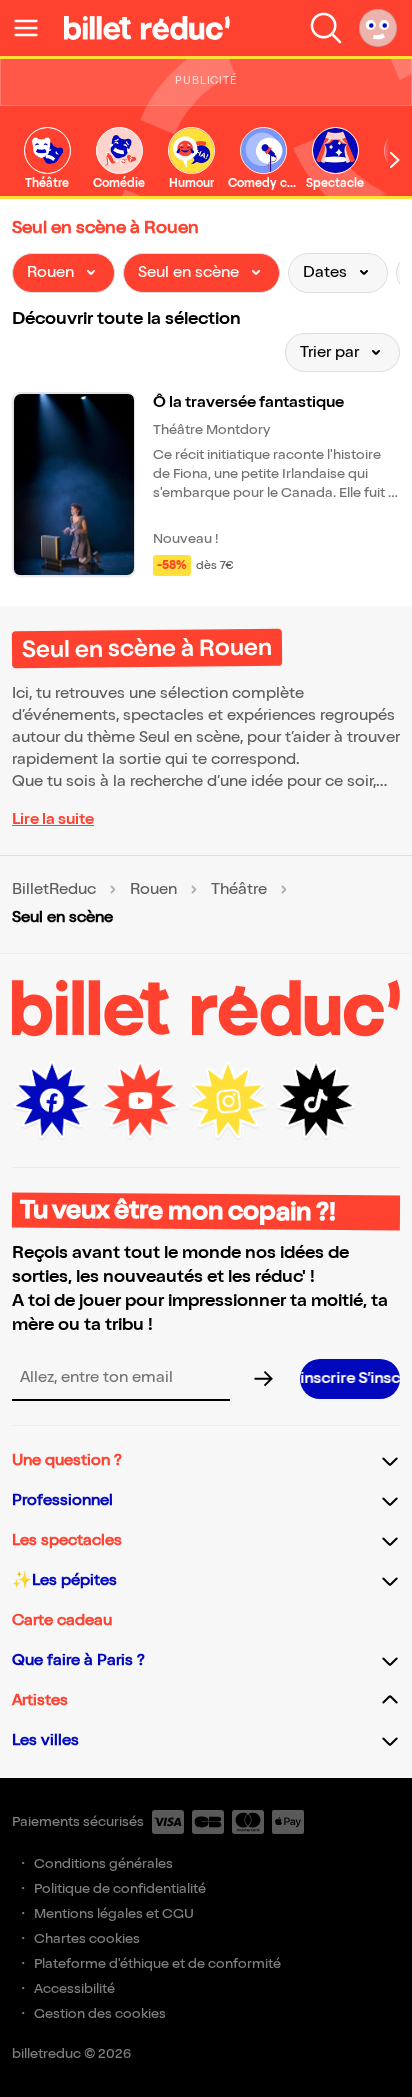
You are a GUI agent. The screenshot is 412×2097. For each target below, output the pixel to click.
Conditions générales (103, 1863)
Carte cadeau (62, 1620)
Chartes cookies (87, 1938)
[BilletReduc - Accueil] (147, 28)
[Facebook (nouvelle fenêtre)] (52, 1101)
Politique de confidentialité (120, 1888)
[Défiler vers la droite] (395, 160)
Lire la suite (53, 819)
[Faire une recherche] (326, 28)
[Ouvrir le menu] (34, 28)
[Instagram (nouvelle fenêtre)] (228, 1101)
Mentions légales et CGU (114, 1913)
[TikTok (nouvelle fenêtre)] (316, 1101)
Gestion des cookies (100, 2013)
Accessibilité (74, 1988)
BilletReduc (54, 890)
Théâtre (239, 890)
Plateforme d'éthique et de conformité (157, 1963)
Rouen (153, 890)
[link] (47, 159)
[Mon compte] (378, 28)
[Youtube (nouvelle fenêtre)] (140, 1101)
